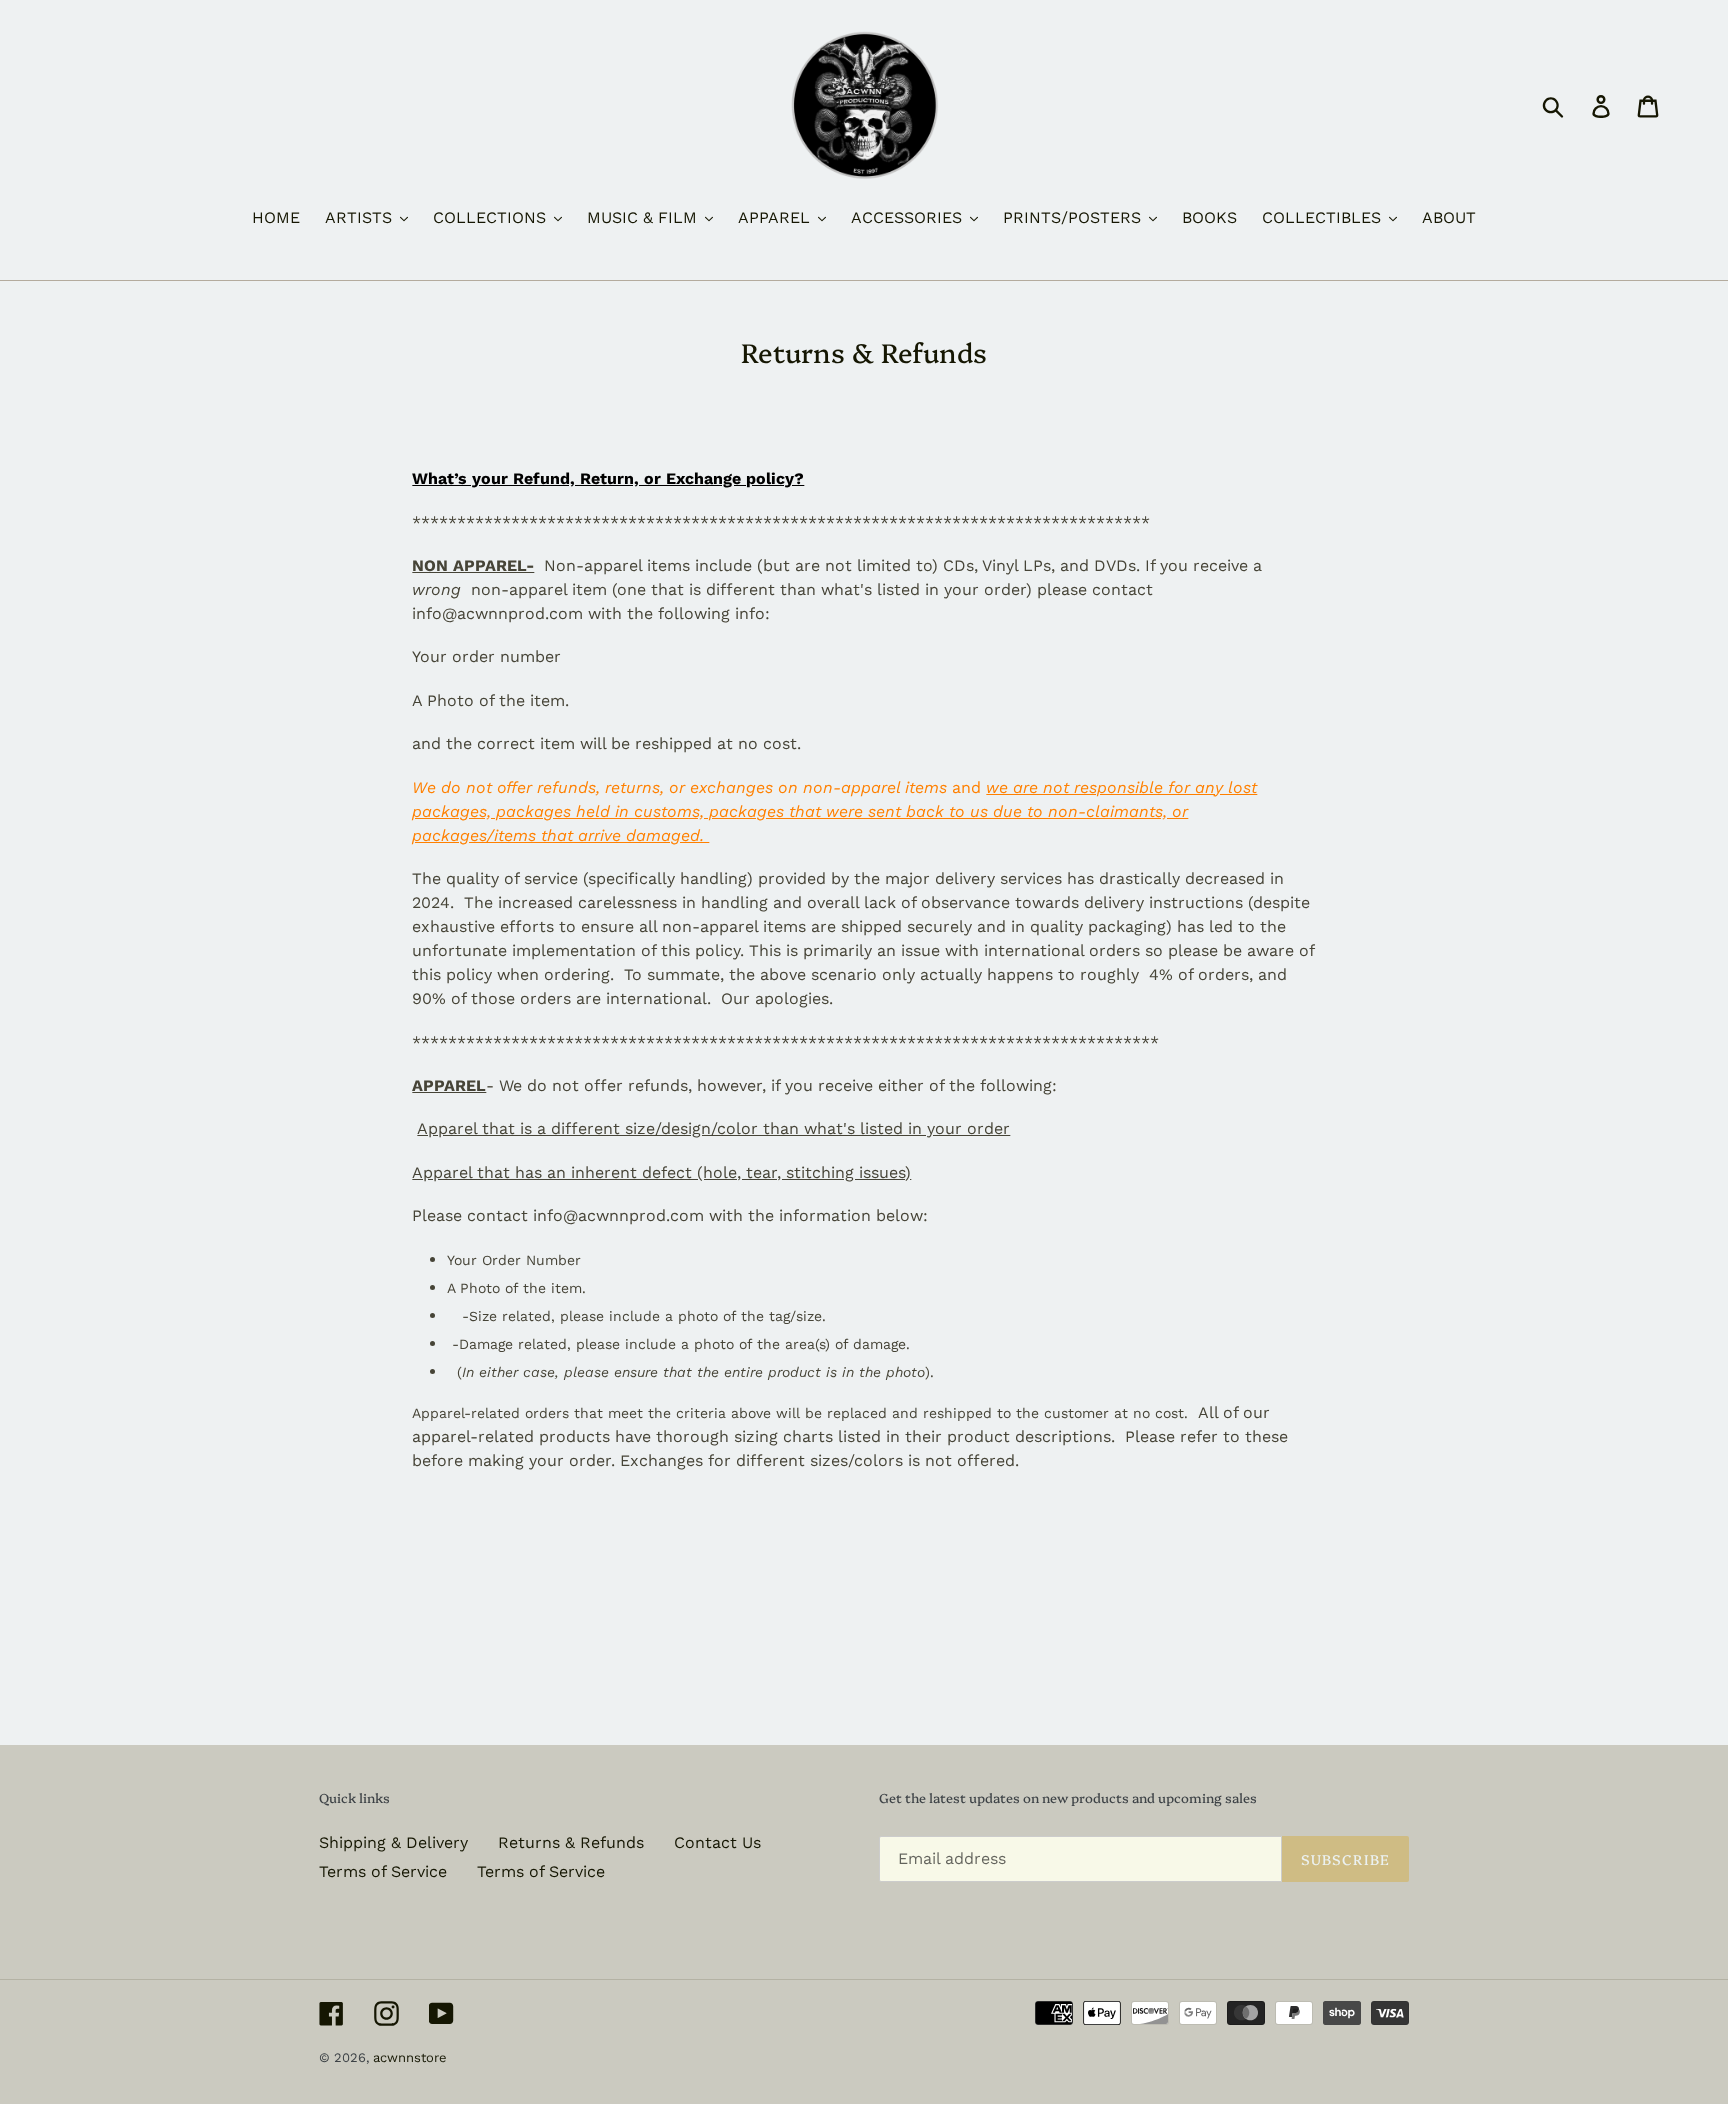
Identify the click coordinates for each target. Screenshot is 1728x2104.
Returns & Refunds (571, 1842)
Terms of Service (383, 1871)
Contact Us (717, 1842)
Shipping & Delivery (393, 1842)
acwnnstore (410, 2057)
